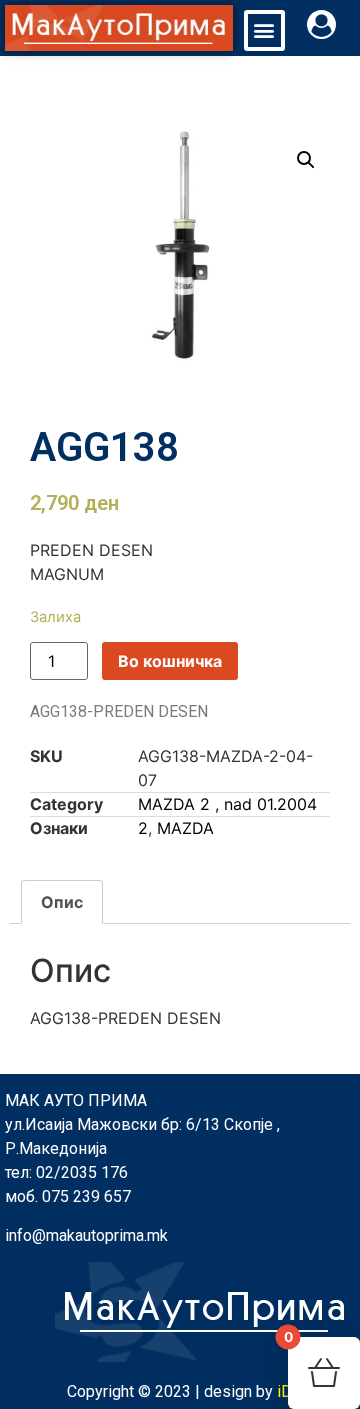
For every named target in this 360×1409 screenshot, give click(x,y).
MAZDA (185, 828)
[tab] (62, 902)
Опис (62, 902)
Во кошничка (170, 661)
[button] (264, 30)
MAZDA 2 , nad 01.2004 (227, 804)
